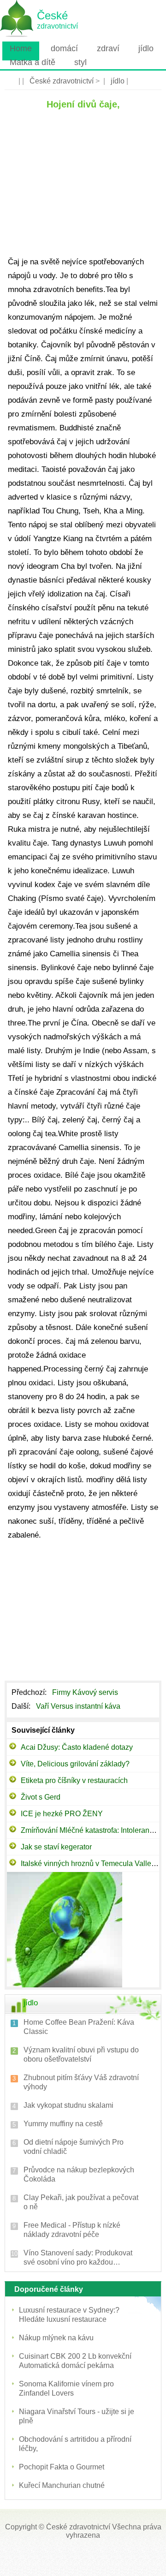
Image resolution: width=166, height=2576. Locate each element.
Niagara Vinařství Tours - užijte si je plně (77, 2416)
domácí (64, 48)
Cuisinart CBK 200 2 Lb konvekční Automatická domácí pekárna (75, 2361)
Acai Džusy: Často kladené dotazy (77, 1747)
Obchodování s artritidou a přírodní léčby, (75, 2444)
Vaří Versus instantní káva (79, 1706)
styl (80, 62)
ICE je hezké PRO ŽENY (62, 1814)
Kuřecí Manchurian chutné (62, 2485)
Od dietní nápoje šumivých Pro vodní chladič (74, 2147)
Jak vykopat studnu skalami (68, 2105)
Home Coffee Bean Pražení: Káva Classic (79, 2027)
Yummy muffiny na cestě (63, 2124)
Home (21, 48)
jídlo (146, 48)
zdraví (108, 48)
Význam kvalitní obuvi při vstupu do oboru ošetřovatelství (81, 2054)
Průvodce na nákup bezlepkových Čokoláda (79, 2174)
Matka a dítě (33, 62)
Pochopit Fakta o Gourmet (62, 2467)
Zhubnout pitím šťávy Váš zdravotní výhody (81, 2082)
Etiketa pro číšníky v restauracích (74, 1780)
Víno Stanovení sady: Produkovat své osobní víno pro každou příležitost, (78, 2258)
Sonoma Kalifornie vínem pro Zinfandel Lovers (66, 2388)
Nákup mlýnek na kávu (56, 2338)
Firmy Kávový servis (86, 1692)
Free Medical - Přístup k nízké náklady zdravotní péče (72, 2230)
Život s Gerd (41, 1797)
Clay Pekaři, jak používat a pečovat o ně (81, 2202)
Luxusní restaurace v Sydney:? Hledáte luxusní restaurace (69, 2315)
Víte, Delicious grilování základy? (75, 1764)
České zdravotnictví (62, 81)
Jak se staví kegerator (56, 1847)
